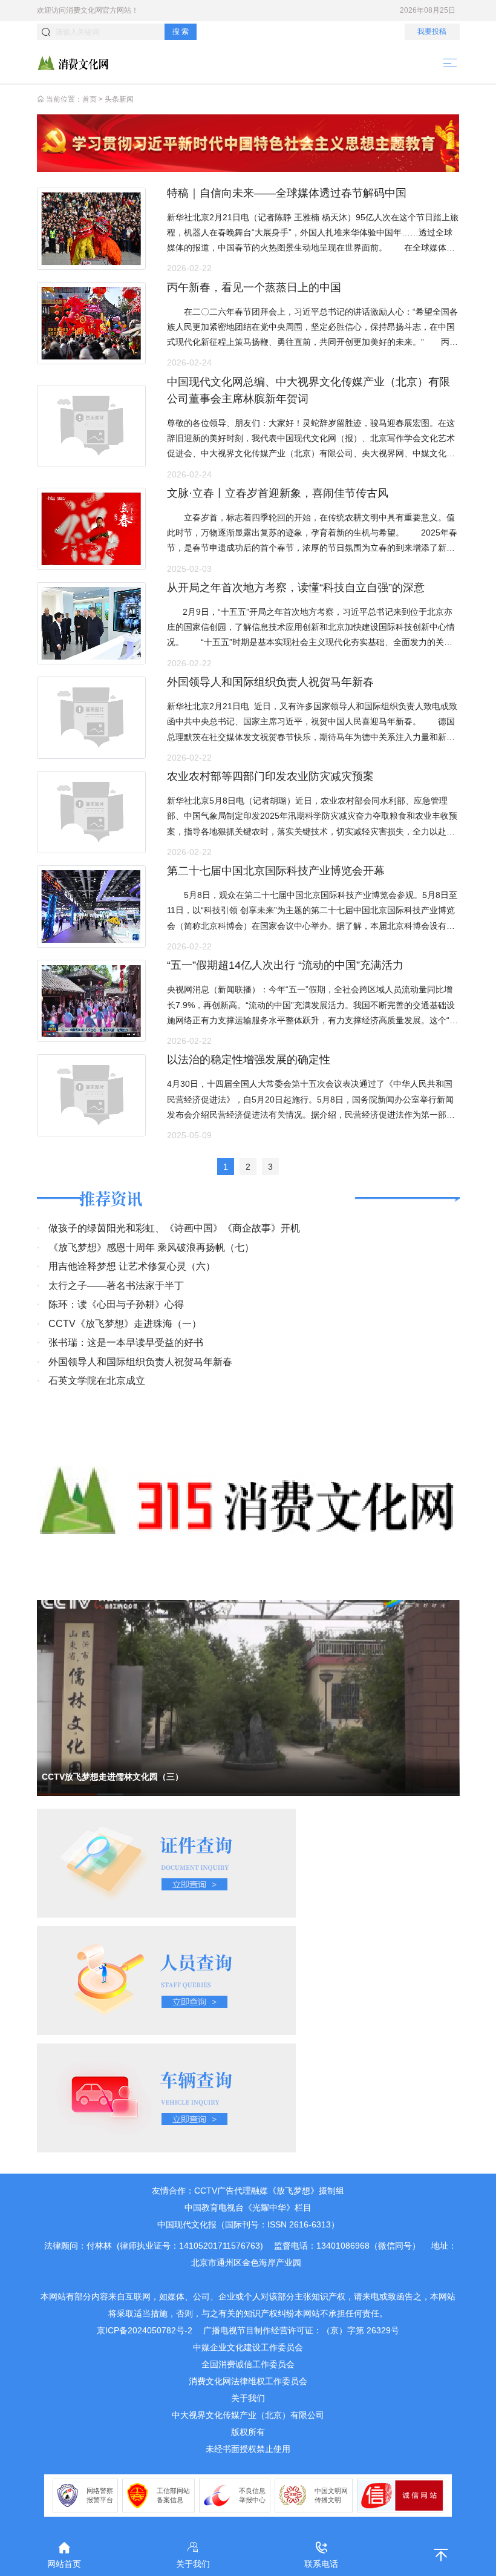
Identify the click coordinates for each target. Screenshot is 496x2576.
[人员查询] (166, 1980)
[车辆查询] (166, 2097)
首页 (90, 99)
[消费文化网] (73, 62)
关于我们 (248, 2398)
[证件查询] (166, 1863)
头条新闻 (119, 99)
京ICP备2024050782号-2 (145, 2330)
